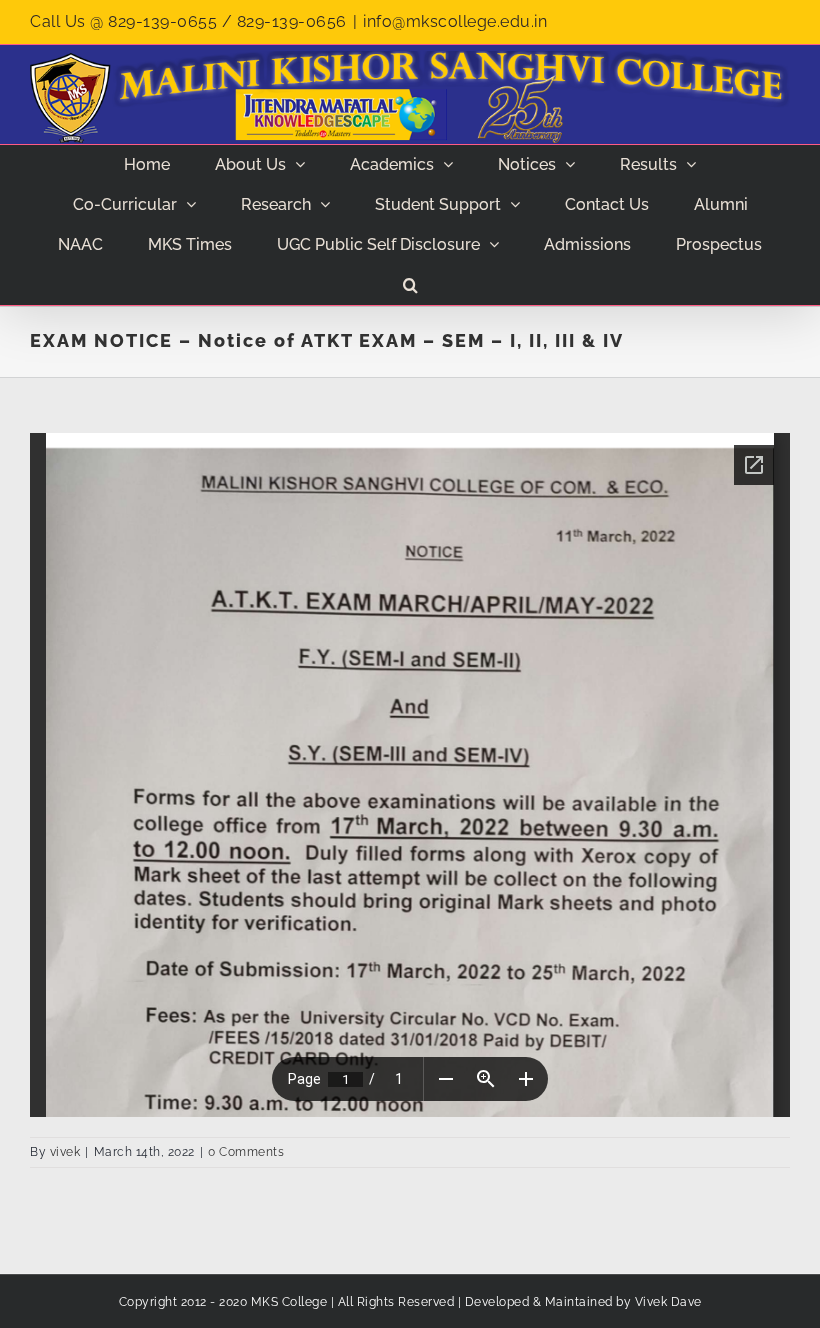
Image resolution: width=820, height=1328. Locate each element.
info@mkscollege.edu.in (455, 21)
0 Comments (246, 1152)
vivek (65, 1152)
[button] (410, 285)
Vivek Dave (668, 1302)
